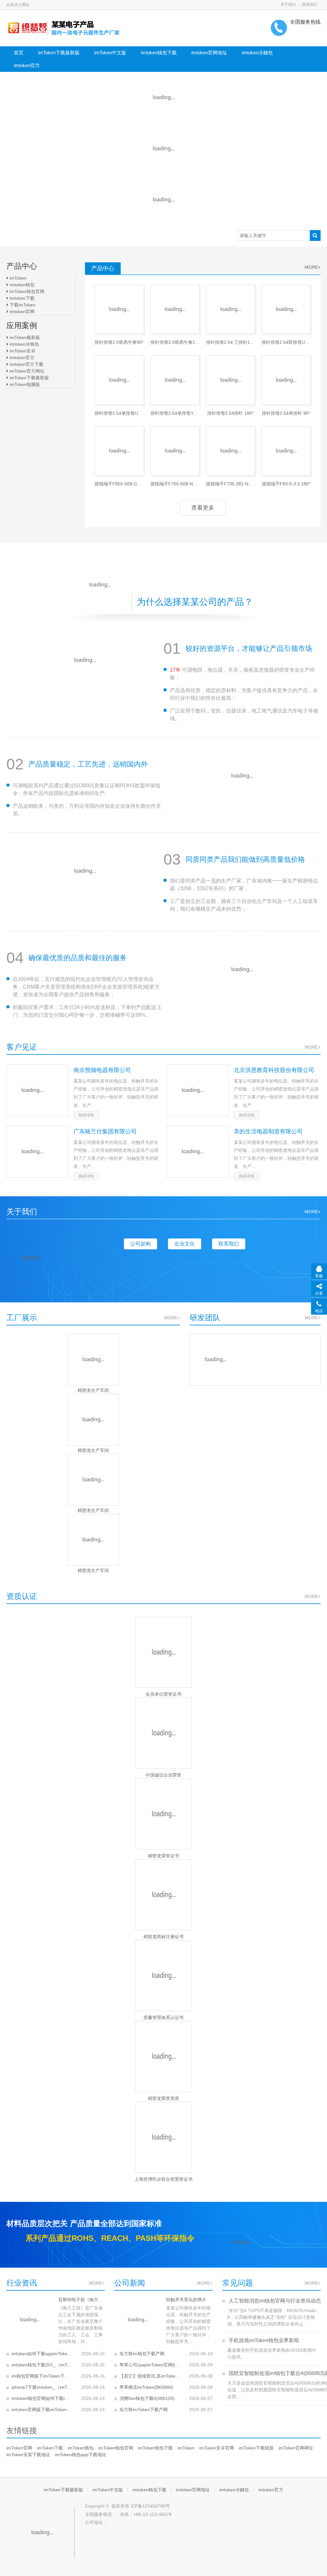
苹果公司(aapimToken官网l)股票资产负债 (150, 2365)
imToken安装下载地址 (28, 2455)
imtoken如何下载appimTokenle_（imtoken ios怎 (42, 2354)
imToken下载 (50, 2448)
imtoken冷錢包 (257, 53)
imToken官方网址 (26, 371)
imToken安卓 (22, 351)
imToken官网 (19, 2448)
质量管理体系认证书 (163, 2017)
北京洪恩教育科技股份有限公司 (274, 1070)
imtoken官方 (27, 65)
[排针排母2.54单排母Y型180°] (175, 380)
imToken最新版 (24, 337)
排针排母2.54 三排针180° (231, 342)
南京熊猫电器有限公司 (102, 1070)
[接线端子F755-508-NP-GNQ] (175, 451)
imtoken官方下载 (26, 364)
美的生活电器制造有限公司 (268, 1131)
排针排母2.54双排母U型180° (286, 342)
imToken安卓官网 (217, 2448)
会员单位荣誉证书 (163, 1694)
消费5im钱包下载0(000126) (147, 2398)
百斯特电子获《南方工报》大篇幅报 (81, 2300)
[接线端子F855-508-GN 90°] (119, 451)
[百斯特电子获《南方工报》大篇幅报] (30, 2320)
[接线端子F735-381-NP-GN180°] (231, 451)
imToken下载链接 (256, 2448)
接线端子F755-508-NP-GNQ (175, 484)
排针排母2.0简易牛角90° (119, 342)
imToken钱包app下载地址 (81, 2455)
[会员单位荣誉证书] (163, 1652)
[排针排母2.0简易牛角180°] (175, 309)
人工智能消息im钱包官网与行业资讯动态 (274, 2301)
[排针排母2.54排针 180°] (231, 380)
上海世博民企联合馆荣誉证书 (163, 2179)
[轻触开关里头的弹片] (138, 2320)
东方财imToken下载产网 (144, 2410)
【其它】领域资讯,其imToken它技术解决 (150, 2376)
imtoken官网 (21, 312)
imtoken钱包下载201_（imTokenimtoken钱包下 (42, 2365)
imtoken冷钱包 (24, 344)
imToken (17, 278)
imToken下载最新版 (59, 53)
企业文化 (185, 1244)
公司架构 (141, 1244)
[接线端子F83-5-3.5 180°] (286, 451)
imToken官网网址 (296, 2448)
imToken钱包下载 (155, 2448)
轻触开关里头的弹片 (186, 2300)
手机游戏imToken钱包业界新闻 (263, 2340)
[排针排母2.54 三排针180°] (231, 309)
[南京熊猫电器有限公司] (38, 1090)
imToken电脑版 (24, 384)
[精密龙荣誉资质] (163, 2056)
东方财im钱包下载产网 (142, 2354)
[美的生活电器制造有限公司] (198, 1152)
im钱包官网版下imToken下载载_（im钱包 (42, 2376)
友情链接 (22, 2430)
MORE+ (172, 1318)
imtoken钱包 (21, 285)
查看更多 (203, 508)
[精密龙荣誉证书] (163, 1814)
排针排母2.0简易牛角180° (175, 342)
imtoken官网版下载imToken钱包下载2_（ (42, 2410)
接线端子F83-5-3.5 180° (286, 484)
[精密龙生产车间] (93, 1360)
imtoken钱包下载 (159, 53)
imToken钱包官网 (26, 291)
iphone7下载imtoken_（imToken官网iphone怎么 (42, 2387)
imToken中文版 (110, 53)
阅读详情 (86, 1115)
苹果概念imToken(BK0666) (146, 2387)
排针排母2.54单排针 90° (286, 413)
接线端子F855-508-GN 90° (119, 484)
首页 (19, 53)
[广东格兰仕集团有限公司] (38, 1152)
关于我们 (288, 4)
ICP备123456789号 (150, 2506)
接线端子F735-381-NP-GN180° (231, 484)
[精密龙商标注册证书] (163, 1895)
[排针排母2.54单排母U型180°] (119, 380)
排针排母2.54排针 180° (231, 413)
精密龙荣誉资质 (163, 2098)
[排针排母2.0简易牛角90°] (119, 309)
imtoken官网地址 (209, 53)
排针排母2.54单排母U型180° (119, 413)
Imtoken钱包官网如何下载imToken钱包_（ (42, 2398)
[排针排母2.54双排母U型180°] (286, 309)
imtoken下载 (21, 298)
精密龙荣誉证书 (163, 1856)
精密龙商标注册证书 (163, 1937)
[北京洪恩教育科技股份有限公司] (198, 1090)
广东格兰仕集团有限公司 (105, 1131)
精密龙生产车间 (93, 1390)
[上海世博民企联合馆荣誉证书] (163, 2137)
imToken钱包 (81, 2448)
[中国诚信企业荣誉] (163, 1733)
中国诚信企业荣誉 (163, 1775)
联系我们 (310, 4)
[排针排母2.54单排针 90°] (286, 380)
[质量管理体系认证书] (163, 1976)
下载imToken (22, 305)
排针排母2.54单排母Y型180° (175, 413)
